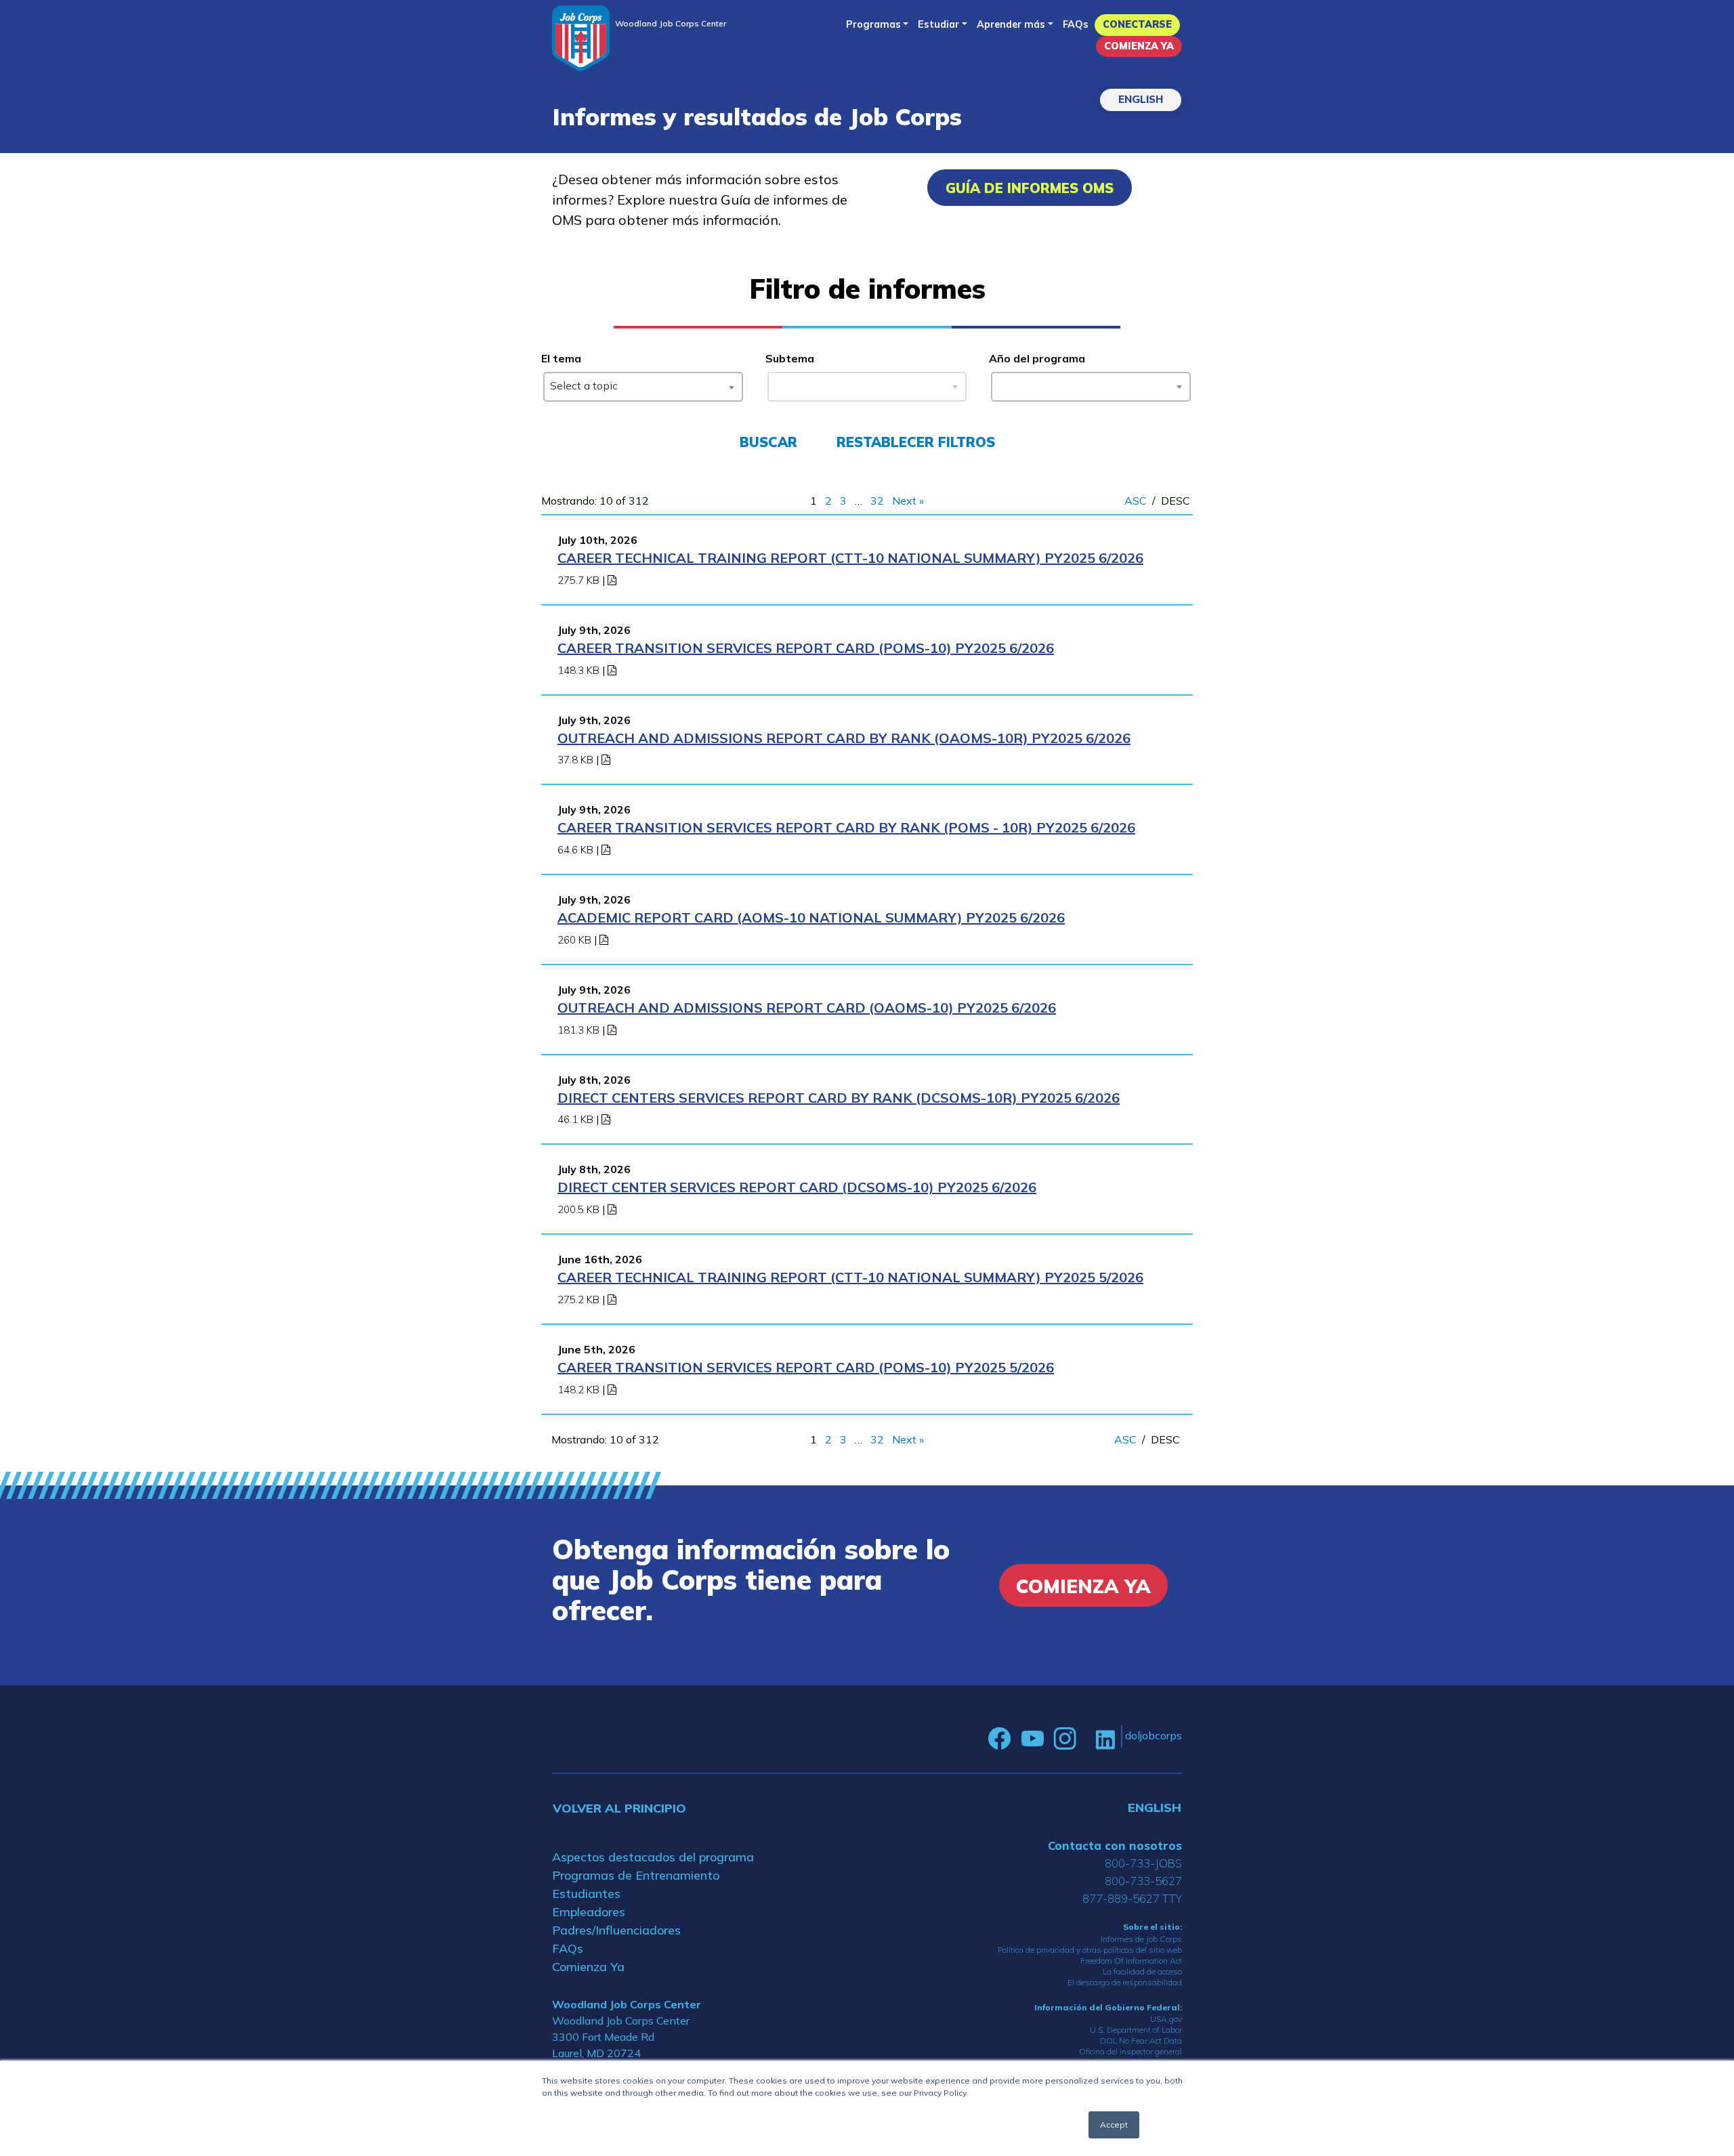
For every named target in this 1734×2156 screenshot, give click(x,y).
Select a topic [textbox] (584, 385)
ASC (1136, 501)
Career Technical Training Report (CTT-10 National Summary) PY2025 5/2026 (850, 1277)
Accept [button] (1114, 2125)
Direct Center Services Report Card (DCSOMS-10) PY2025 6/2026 (797, 1187)
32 (877, 501)
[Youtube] (1032, 1739)
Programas (873, 24)
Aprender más (1011, 24)
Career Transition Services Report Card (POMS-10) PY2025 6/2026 (806, 648)
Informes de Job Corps (1141, 1939)
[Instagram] (1065, 1739)
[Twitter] (1086, 1739)
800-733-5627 (1143, 1881)
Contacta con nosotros (1115, 1845)
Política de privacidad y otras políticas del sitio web (1090, 1950)
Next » (908, 501)
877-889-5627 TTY (1132, 1898)
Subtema (790, 358)
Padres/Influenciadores (616, 1930)
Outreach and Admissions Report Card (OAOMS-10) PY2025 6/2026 (807, 1008)
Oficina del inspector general (1130, 2051)
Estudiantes (586, 1894)
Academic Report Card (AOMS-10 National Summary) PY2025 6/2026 (811, 917)
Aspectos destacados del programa (653, 1857)
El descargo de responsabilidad (1125, 1982)
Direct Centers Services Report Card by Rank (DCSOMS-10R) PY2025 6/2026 (839, 1098)
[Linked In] (1105, 1738)
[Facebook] (1000, 1739)
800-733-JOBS (1143, 1863)
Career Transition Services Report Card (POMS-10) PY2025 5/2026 (806, 1367)
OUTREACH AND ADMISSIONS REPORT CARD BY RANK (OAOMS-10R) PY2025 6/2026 (844, 738)
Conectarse (1137, 24)
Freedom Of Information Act (1131, 1961)
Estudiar (938, 24)
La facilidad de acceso (1142, 1971)
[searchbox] (1000, 384)
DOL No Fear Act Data (1141, 2041)
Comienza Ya (1139, 46)
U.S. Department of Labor (1136, 2030)
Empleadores (589, 1912)
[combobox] (643, 387)
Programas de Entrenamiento (636, 1875)
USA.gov (1166, 2019)
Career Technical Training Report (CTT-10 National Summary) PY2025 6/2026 (850, 558)
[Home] (581, 38)
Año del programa (1037, 358)
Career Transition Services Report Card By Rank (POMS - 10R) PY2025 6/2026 (846, 827)
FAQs (1076, 24)
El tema (561, 358)
